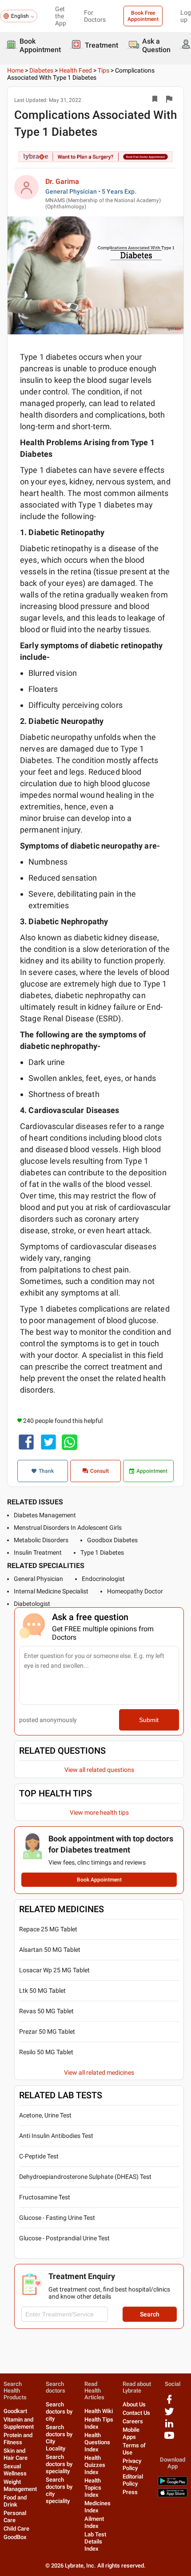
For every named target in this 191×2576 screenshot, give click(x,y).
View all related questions (99, 1770)
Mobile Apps (131, 2433)
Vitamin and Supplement (19, 2423)
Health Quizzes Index (95, 2465)
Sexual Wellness (15, 2470)
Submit (149, 1720)
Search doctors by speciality (59, 2464)
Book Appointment (99, 1880)
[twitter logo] (169, 2415)
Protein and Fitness (18, 2439)
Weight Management (20, 2485)
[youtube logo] (169, 2439)
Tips (103, 70)
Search (150, 2314)
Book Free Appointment (143, 16)
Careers (133, 2421)
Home (15, 70)
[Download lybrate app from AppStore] (173, 2495)
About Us (134, 2404)
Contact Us (136, 2413)
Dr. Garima (62, 181)
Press (130, 2492)
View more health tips (99, 1812)
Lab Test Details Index (95, 2541)
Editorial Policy (133, 2480)
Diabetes (41, 70)
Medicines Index (97, 2507)
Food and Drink (15, 2501)
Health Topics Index (93, 2488)
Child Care (16, 2529)
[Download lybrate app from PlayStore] (173, 2484)
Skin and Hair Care (16, 2454)
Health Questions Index (97, 2442)
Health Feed (76, 70)
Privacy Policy (132, 2464)
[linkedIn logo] (169, 2427)
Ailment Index (94, 2522)
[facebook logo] (169, 2403)
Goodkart (15, 2411)
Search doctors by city (59, 2411)
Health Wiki (99, 2411)
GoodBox (15, 2537)
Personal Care (15, 2517)
